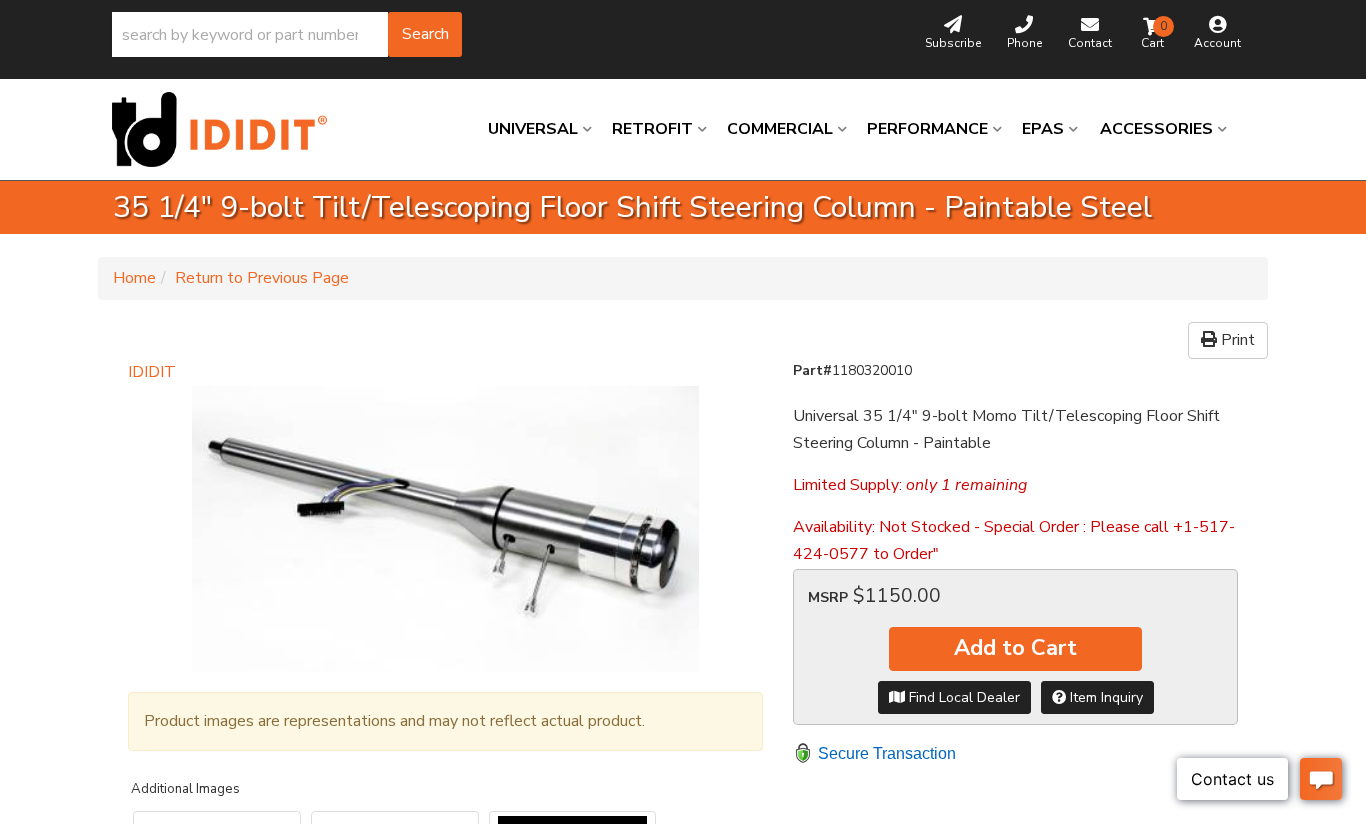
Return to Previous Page (262, 278)
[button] (287, 34)
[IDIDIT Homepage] (227, 129)
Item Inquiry (1104, 697)
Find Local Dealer (962, 697)
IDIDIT (152, 372)
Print (1236, 340)
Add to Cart (1015, 648)
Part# (812, 370)
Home (134, 278)
